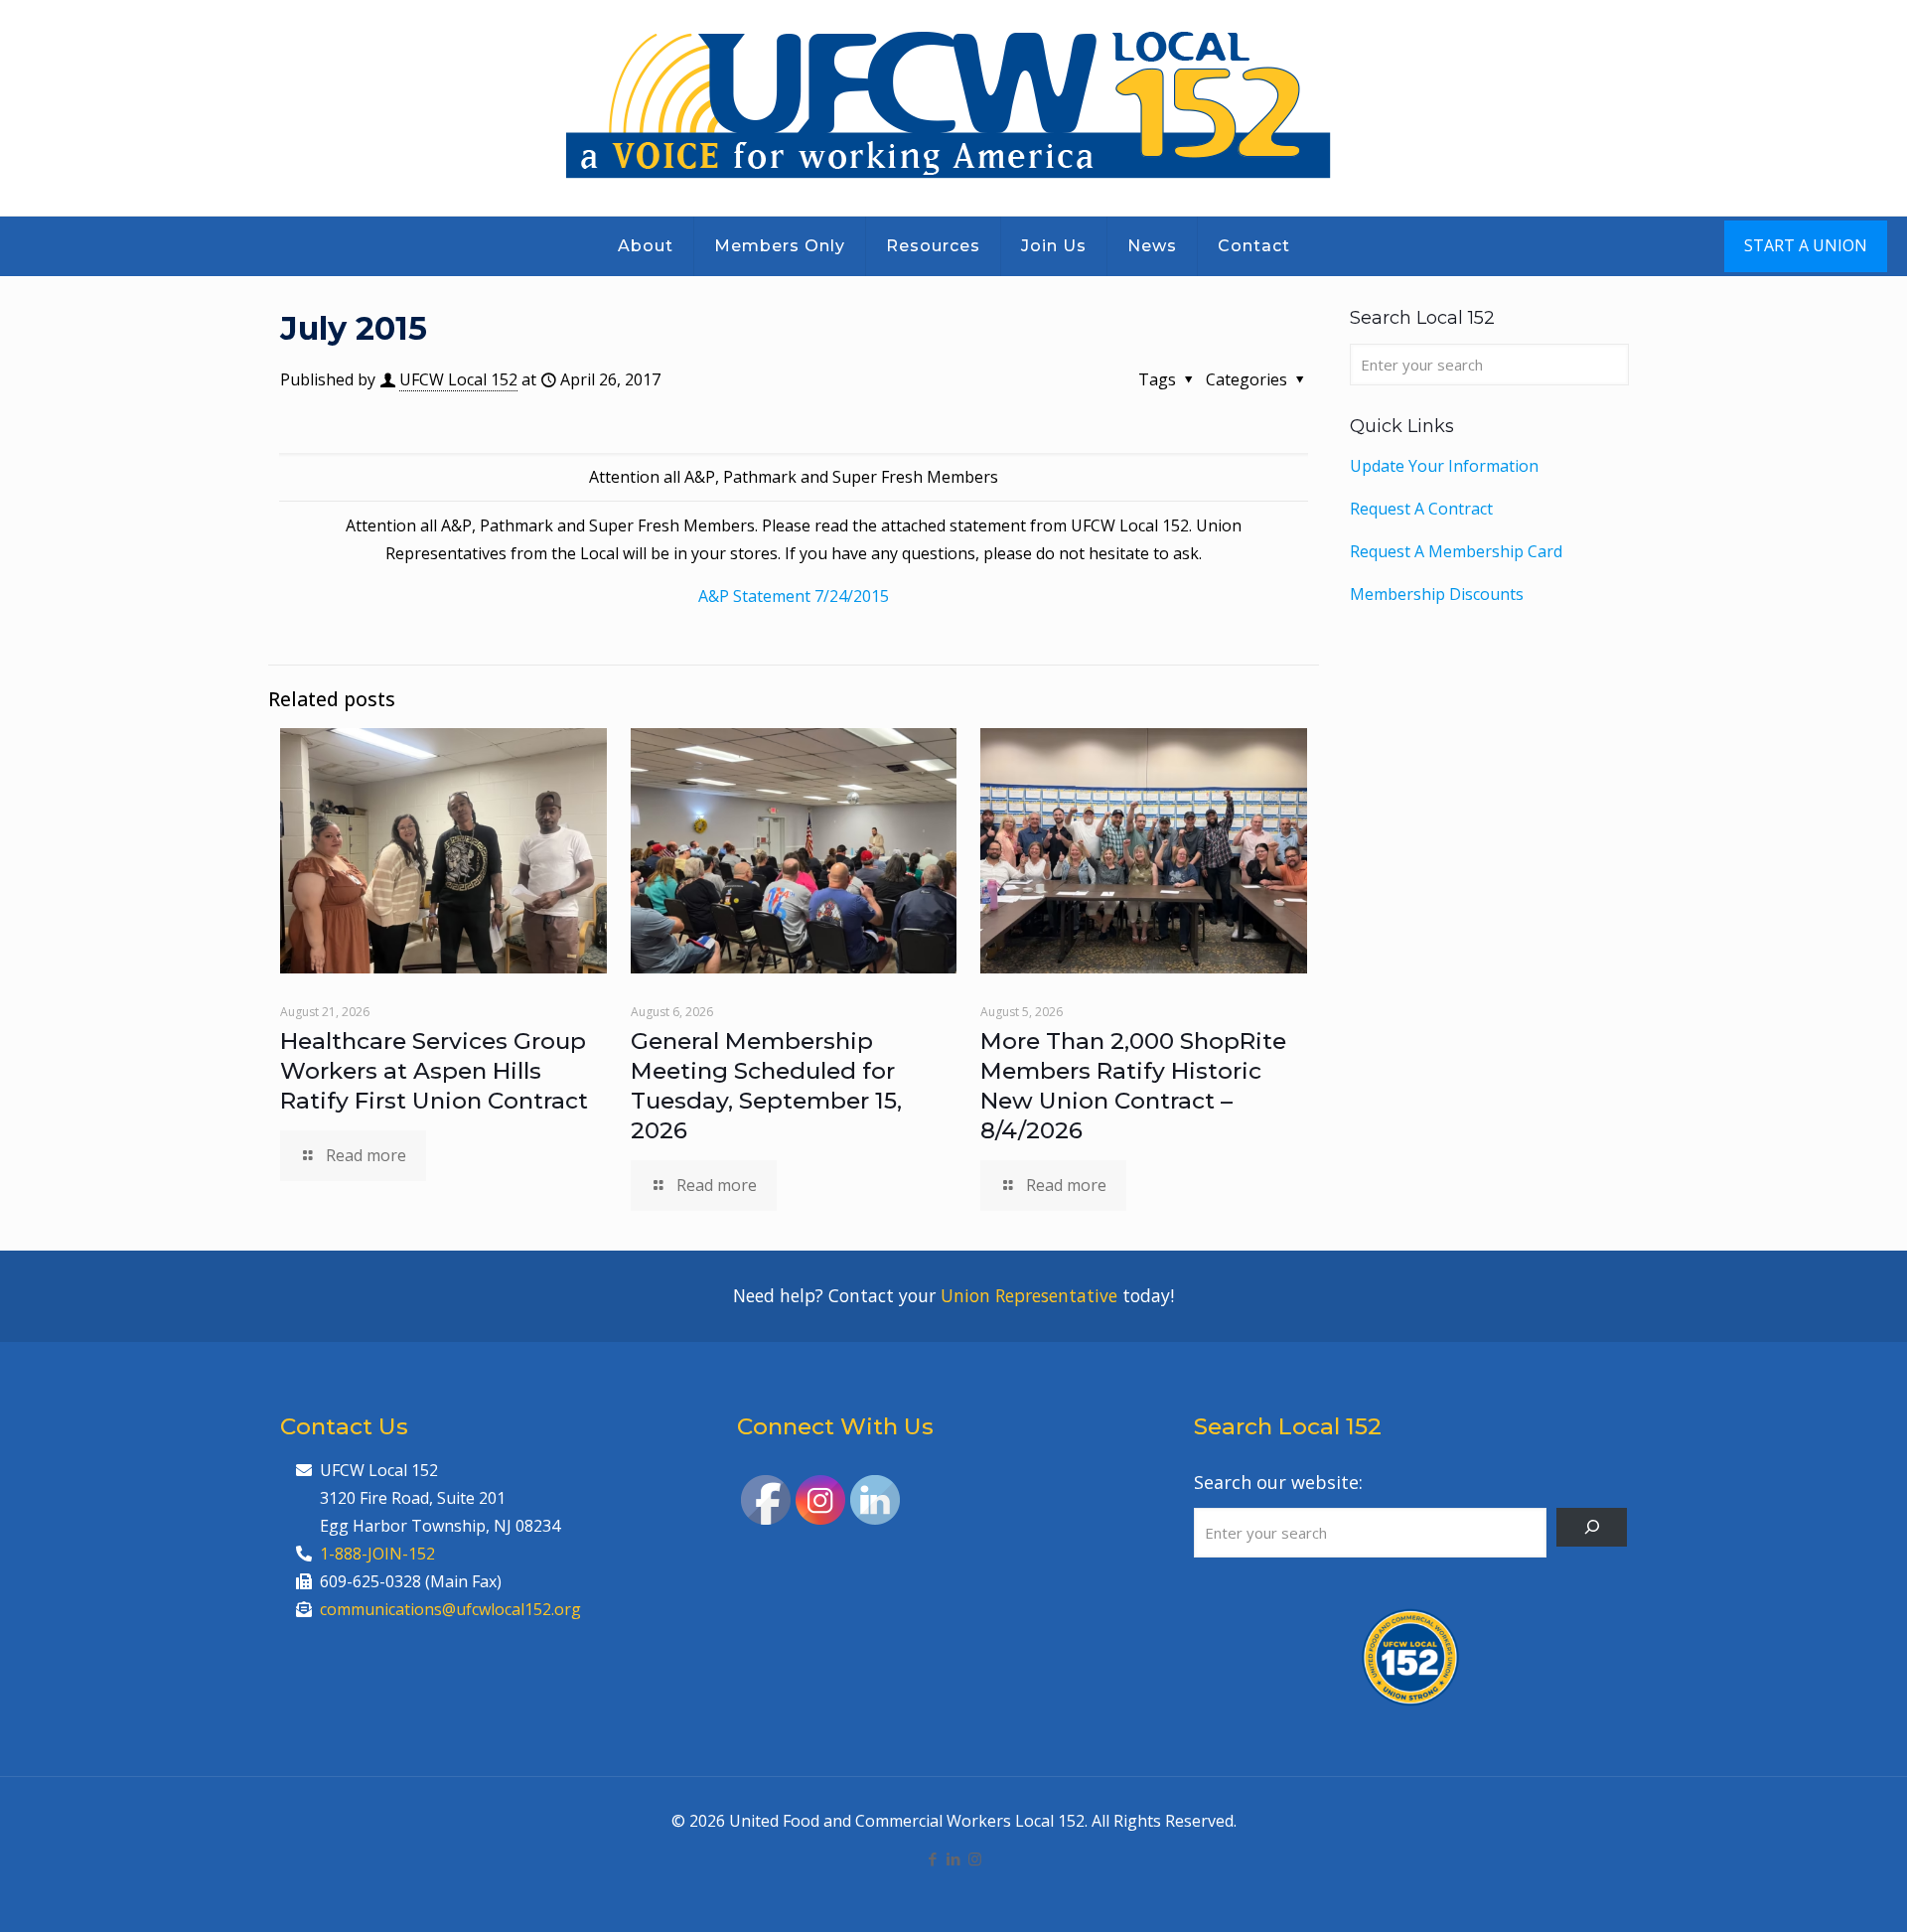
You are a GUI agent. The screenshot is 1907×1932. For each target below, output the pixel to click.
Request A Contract (1421, 509)
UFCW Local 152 (458, 379)
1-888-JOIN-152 (377, 1554)
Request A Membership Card (1456, 551)
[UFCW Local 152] (954, 108)
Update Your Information (1444, 466)
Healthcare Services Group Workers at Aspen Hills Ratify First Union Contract (434, 1071)
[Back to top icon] (1812, 1891)
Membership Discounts (1437, 594)
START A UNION (1806, 245)
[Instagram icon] (975, 1858)
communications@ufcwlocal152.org (450, 1609)
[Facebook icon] (933, 1858)
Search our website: (1278, 1482)
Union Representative (1029, 1295)
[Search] (1592, 1527)
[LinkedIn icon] (954, 1858)
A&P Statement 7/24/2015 (794, 596)
